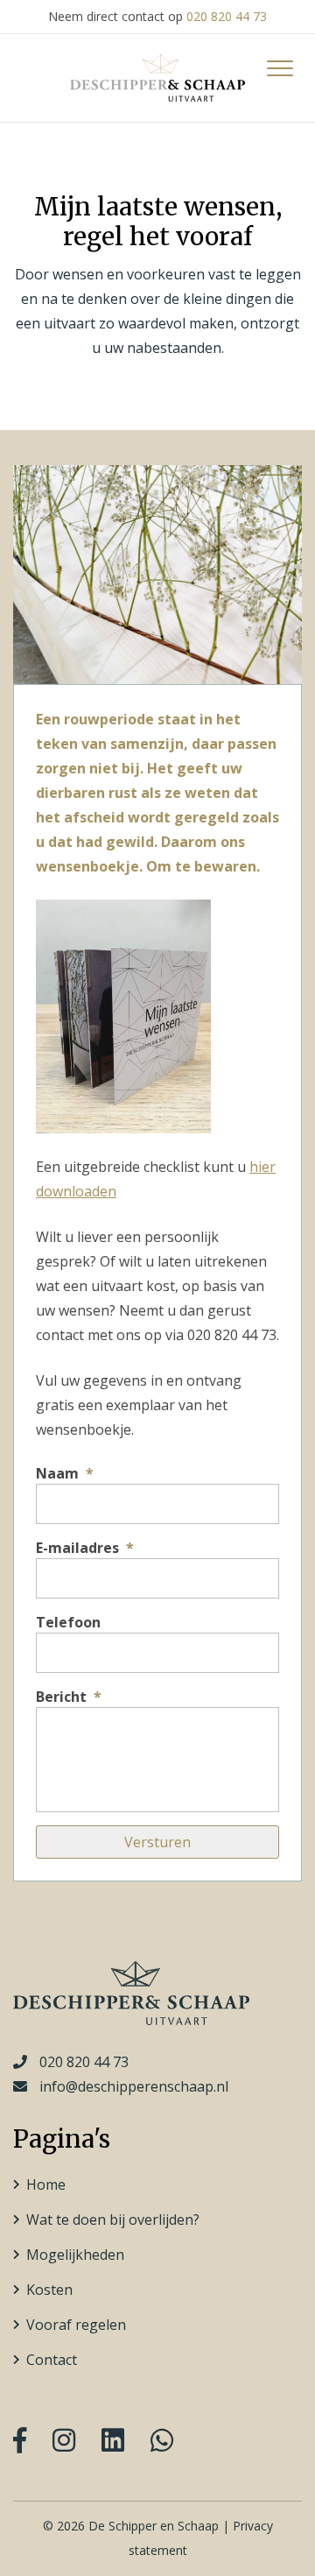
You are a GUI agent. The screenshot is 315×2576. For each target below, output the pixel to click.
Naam (65, 1474)
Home (46, 2184)
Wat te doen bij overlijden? (113, 2220)
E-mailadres (85, 1548)
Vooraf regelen (76, 2325)
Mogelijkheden (75, 2255)
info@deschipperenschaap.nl (134, 2086)
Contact (52, 2360)
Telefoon (68, 1623)
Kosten (49, 2290)
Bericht (69, 1697)
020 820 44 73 (227, 16)
